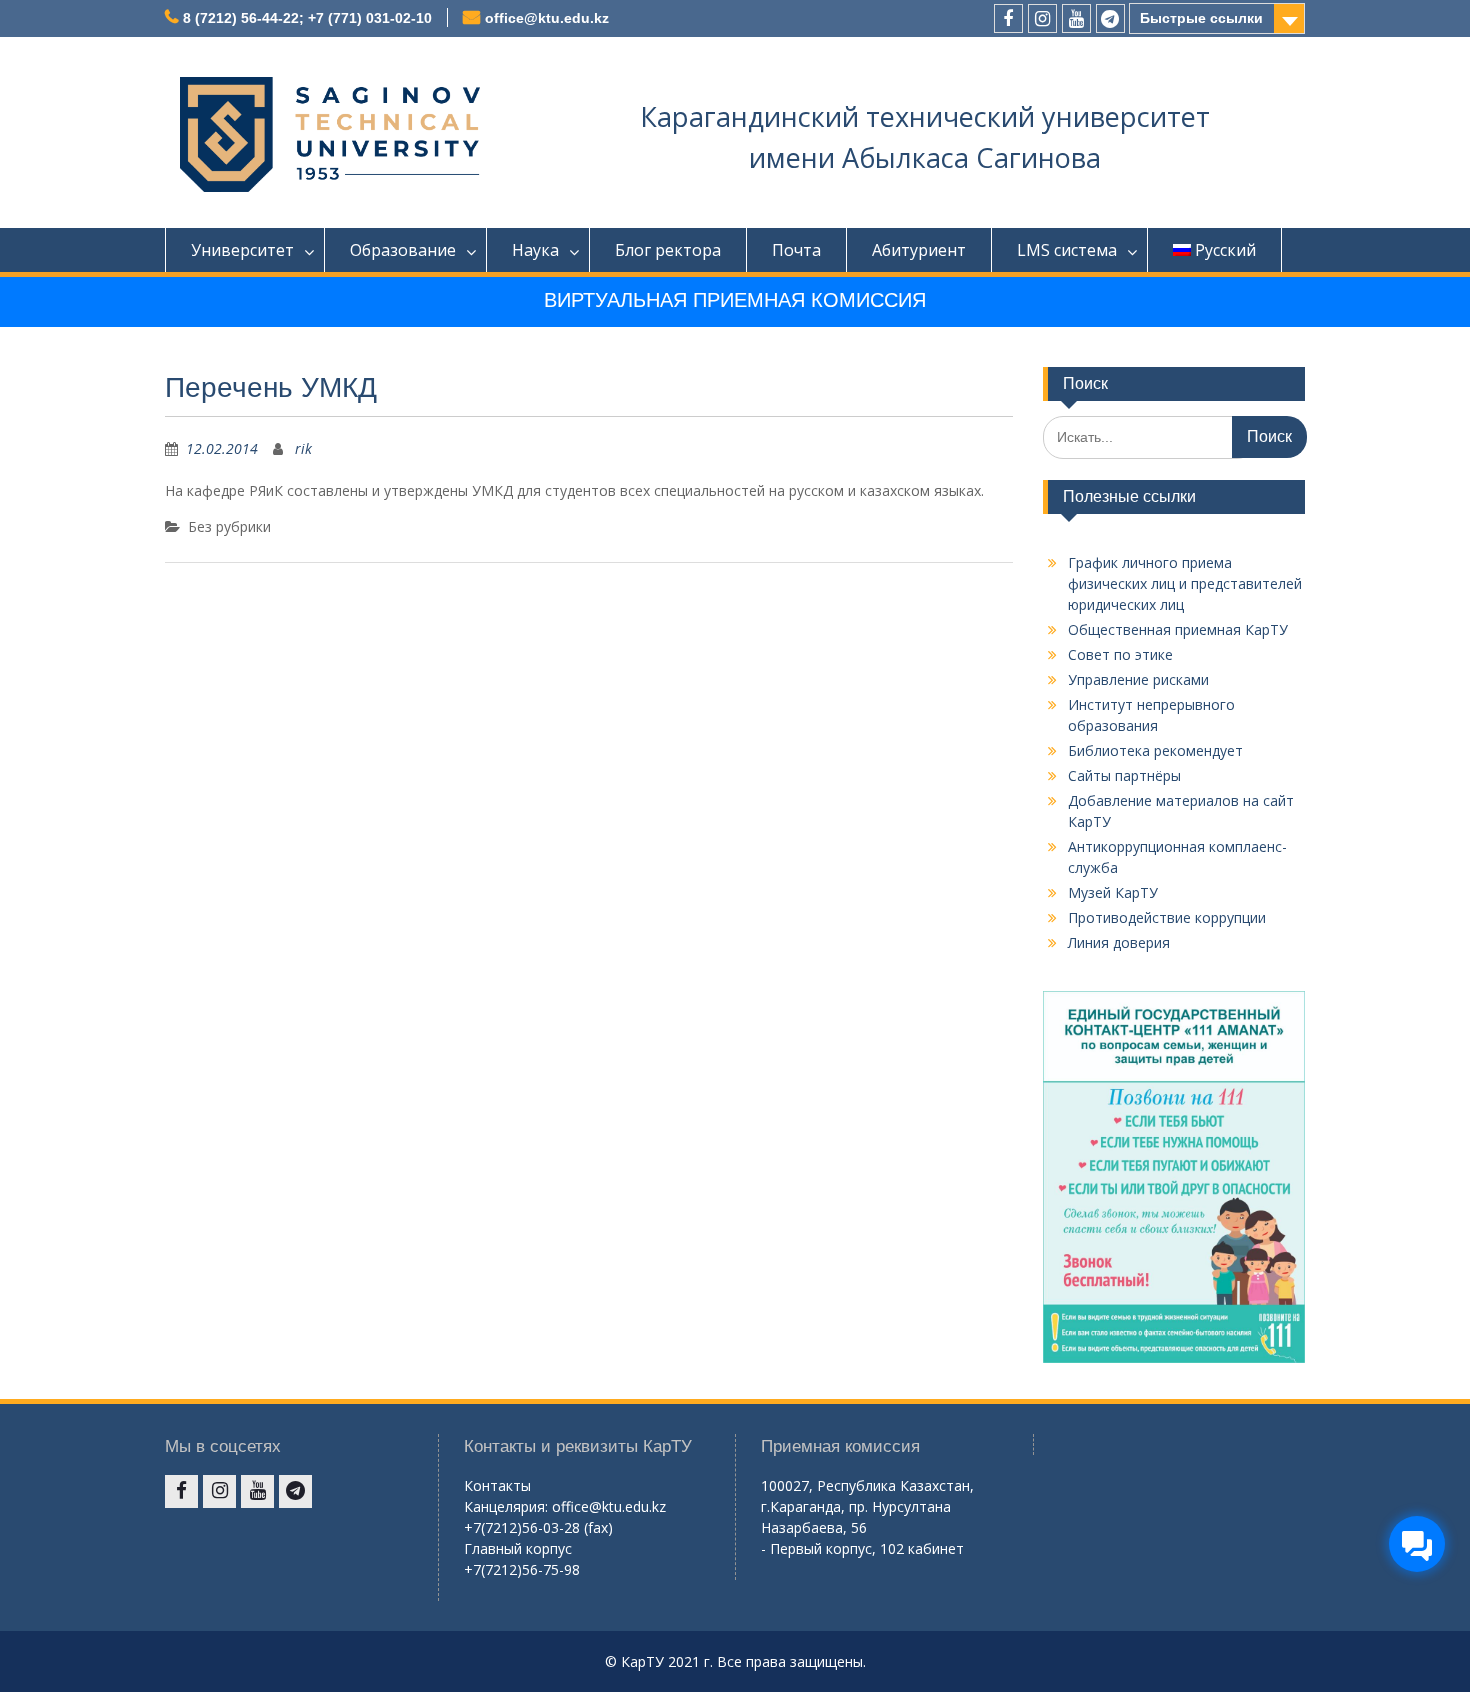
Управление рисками (1138, 679)
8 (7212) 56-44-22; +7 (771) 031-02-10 (307, 18)
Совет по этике (1120, 654)
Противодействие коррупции (1167, 917)
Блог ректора (668, 250)
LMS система (1067, 250)
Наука (535, 250)
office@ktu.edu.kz (547, 18)
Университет (242, 250)
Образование (403, 250)
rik (303, 448)
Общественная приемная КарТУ (1178, 629)
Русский (1225, 250)
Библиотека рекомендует (1155, 750)
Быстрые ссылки (1201, 18)
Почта (796, 250)
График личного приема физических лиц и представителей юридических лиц (1185, 583)
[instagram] (1042, 18)
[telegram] (1110, 18)
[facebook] (1008, 18)
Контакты (497, 1485)
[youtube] (1076, 18)
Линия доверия (1119, 942)
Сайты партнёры (1124, 775)
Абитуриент (919, 250)
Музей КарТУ (1113, 892)
